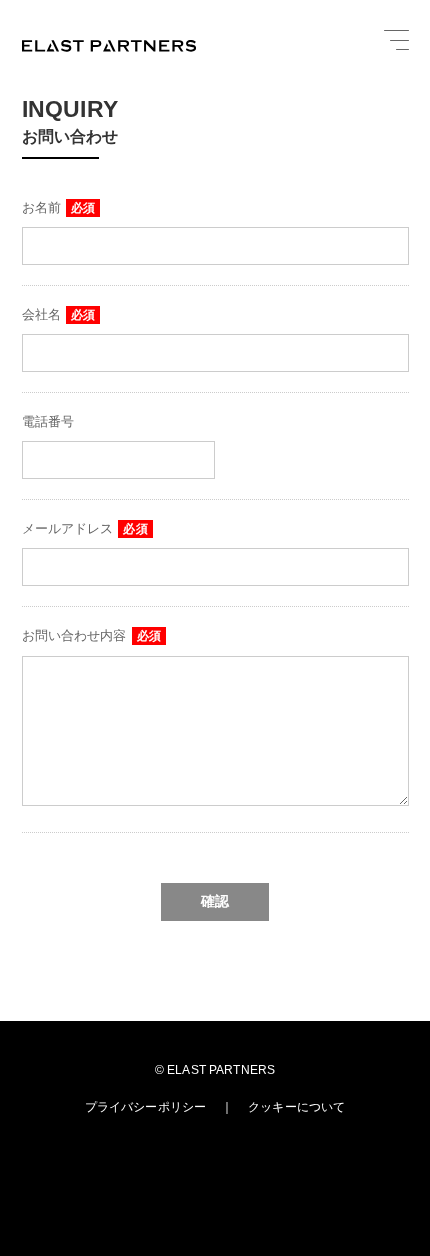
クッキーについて (296, 1107)
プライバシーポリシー (145, 1107)
